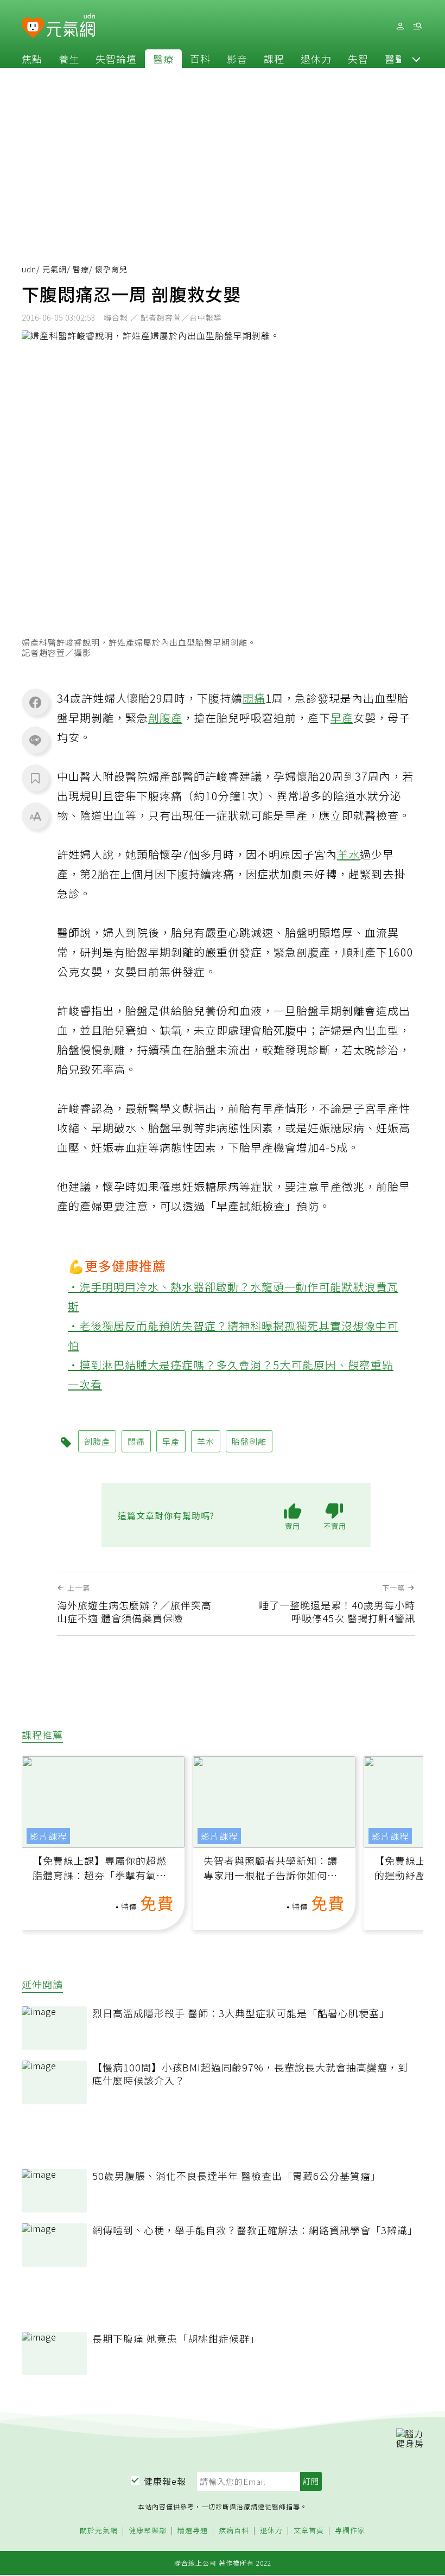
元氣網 (55, 269)
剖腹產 (165, 718)
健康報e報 (165, 2481)
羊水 (348, 854)
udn (29, 269)
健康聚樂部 (148, 2531)
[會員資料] (400, 26)
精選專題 (193, 2531)
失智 (358, 59)
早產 (342, 718)
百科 (200, 59)
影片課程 (48, 1836)
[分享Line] (35, 740)
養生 (69, 59)
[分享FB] (35, 702)
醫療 (163, 59)
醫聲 (395, 59)
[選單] (417, 26)
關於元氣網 (99, 2531)
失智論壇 (116, 59)
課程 (274, 59)
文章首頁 (309, 2531)
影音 (237, 59)
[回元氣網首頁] (71, 26)
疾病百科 (234, 2531)
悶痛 (254, 698)
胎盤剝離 (249, 1441)
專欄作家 (350, 2531)
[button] (416, 59)
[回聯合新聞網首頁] (33, 28)
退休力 (316, 59)
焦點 (32, 59)
